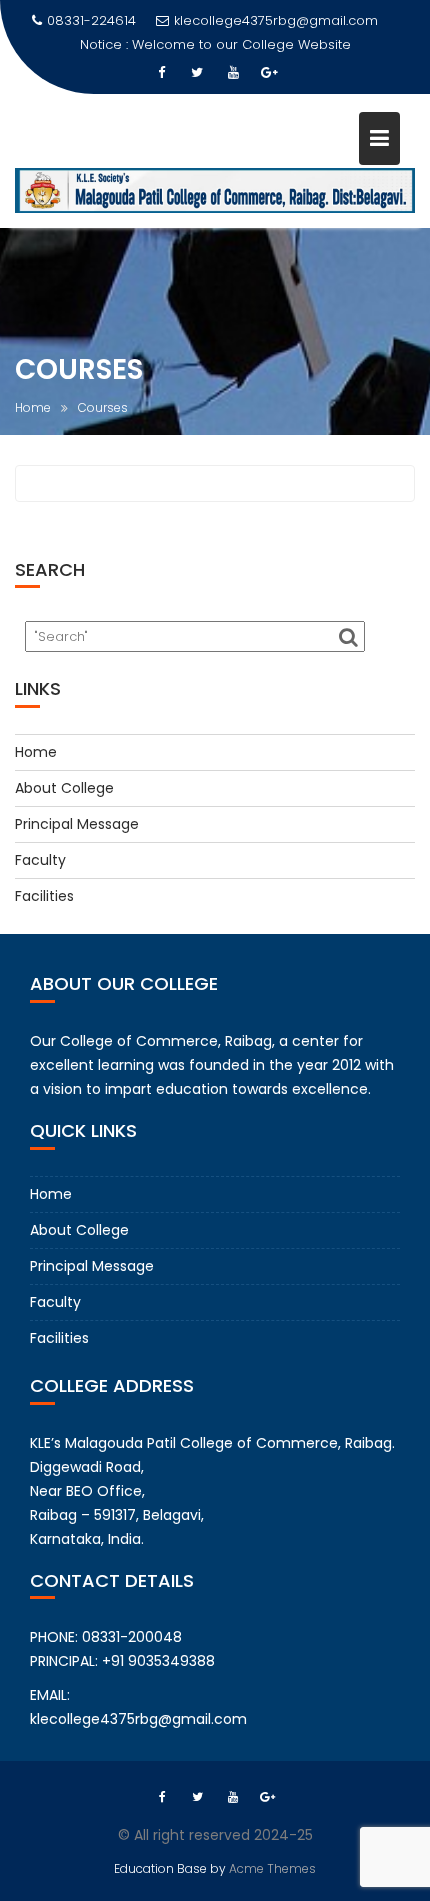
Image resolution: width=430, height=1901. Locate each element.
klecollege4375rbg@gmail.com (276, 20)
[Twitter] (197, 73)
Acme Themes (272, 1868)
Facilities (44, 896)
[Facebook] (161, 73)
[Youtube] (233, 73)
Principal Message (77, 824)
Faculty (40, 860)
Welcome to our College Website (241, 44)
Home (36, 752)
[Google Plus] (269, 73)
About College (64, 788)
